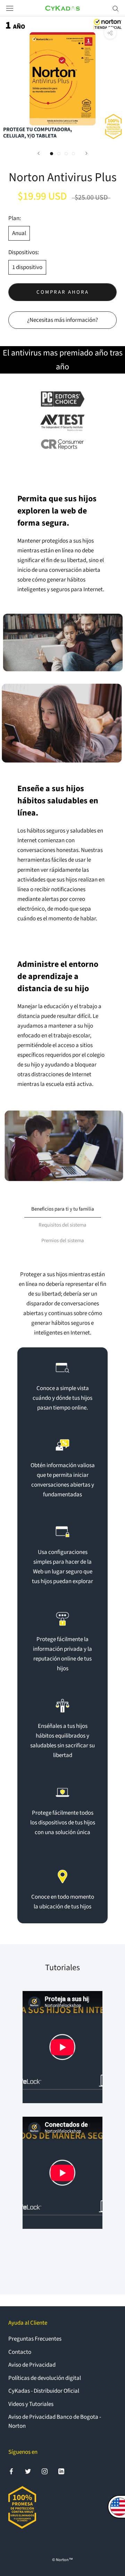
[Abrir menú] (10, 8)
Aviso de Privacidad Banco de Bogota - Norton (55, 2422)
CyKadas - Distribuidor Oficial (44, 2391)
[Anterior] (39, 153)
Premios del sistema (63, 1241)
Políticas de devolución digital (45, 2378)
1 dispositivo (27, 267)
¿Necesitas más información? (62, 320)
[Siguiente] (86, 153)
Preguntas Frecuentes (35, 2339)
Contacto (20, 2352)
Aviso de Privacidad (32, 2365)
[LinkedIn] (61, 2471)
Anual (19, 233)
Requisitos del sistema (62, 1225)
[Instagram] (45, 2471)
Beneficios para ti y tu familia (63, 1209)
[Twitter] (28, 2471)
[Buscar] (116, 8)
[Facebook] (11, 2471)
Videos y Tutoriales (31, 2404)
